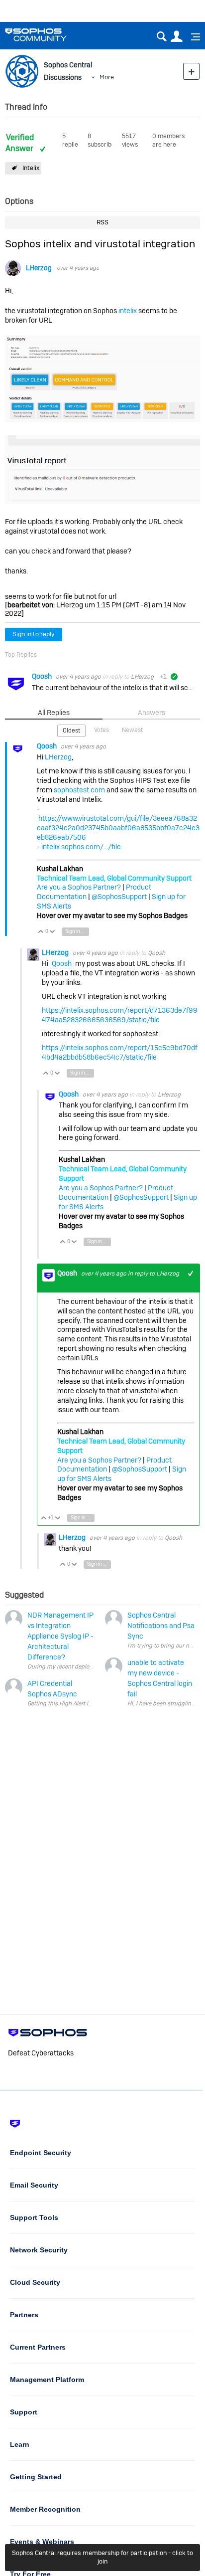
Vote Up (41, 932)
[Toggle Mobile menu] (192, 37)
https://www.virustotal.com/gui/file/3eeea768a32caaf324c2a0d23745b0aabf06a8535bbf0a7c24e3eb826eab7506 (118, 828)
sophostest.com (79, 790)
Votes (102, 730)
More (107, 77)
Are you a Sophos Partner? (79, 887)
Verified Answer (20, 143)
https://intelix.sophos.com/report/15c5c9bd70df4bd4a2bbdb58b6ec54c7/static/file (120, 1052)
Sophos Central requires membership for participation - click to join (102, 2557)
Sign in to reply (34, 634)
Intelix (31, 168)
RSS (102, 222)
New (191, 71)
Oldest (71, 731)
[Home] (49, 35)
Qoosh (43, 676)
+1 (191, 1273)
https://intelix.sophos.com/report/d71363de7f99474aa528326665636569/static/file (120, 1015)
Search (161, 37)
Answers (152, 713)
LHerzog (39, 268)
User (176, 37)
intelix (128, 311)
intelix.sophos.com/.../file (81, 847)
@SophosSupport (119, 897)
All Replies (54, 713)
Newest (132, 730)
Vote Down (52, 932)
